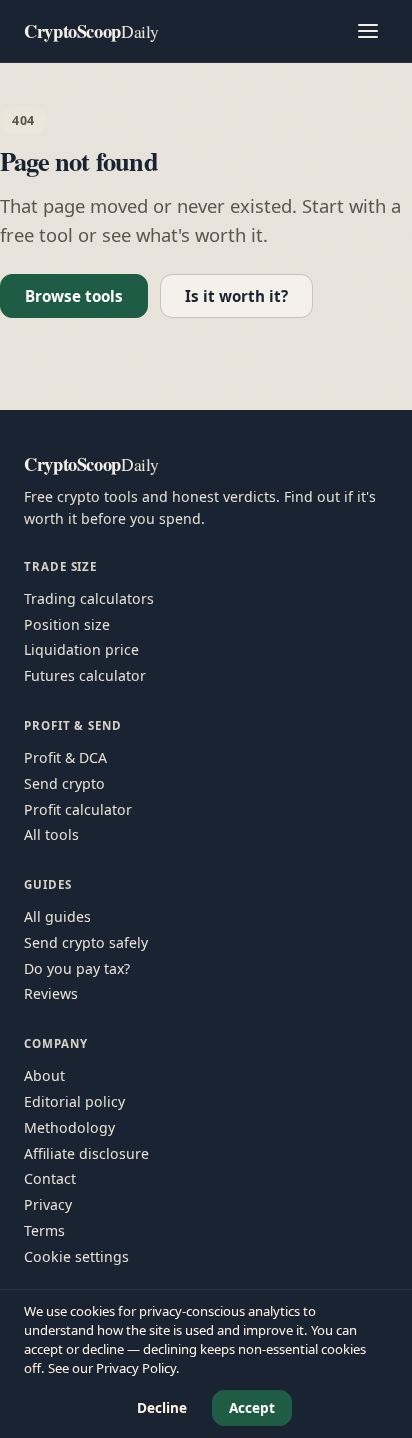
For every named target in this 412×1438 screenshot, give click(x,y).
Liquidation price (81, 649)
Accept (252, 1407)
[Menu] (368, 31)
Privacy (48, 1204)
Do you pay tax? (77, 968)
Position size (67, 624)
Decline (162, 1407)
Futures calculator (85, 675)
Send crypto (64, 783)
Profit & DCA (65, 757)
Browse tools (74, 296)
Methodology (69, 1127)
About (44, 1075)
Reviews (51, 993)
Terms (44, 1230)
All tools (51, 834)
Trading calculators (89, 598)
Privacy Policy (136, 1368)
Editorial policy (74, 1101)
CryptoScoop (91, 30)
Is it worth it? (236, 296)
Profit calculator (78, 809)
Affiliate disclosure (86, 1153)
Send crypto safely (86, 942)
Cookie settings (76, 1256)
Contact (50, 1178)
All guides (57, 916)
